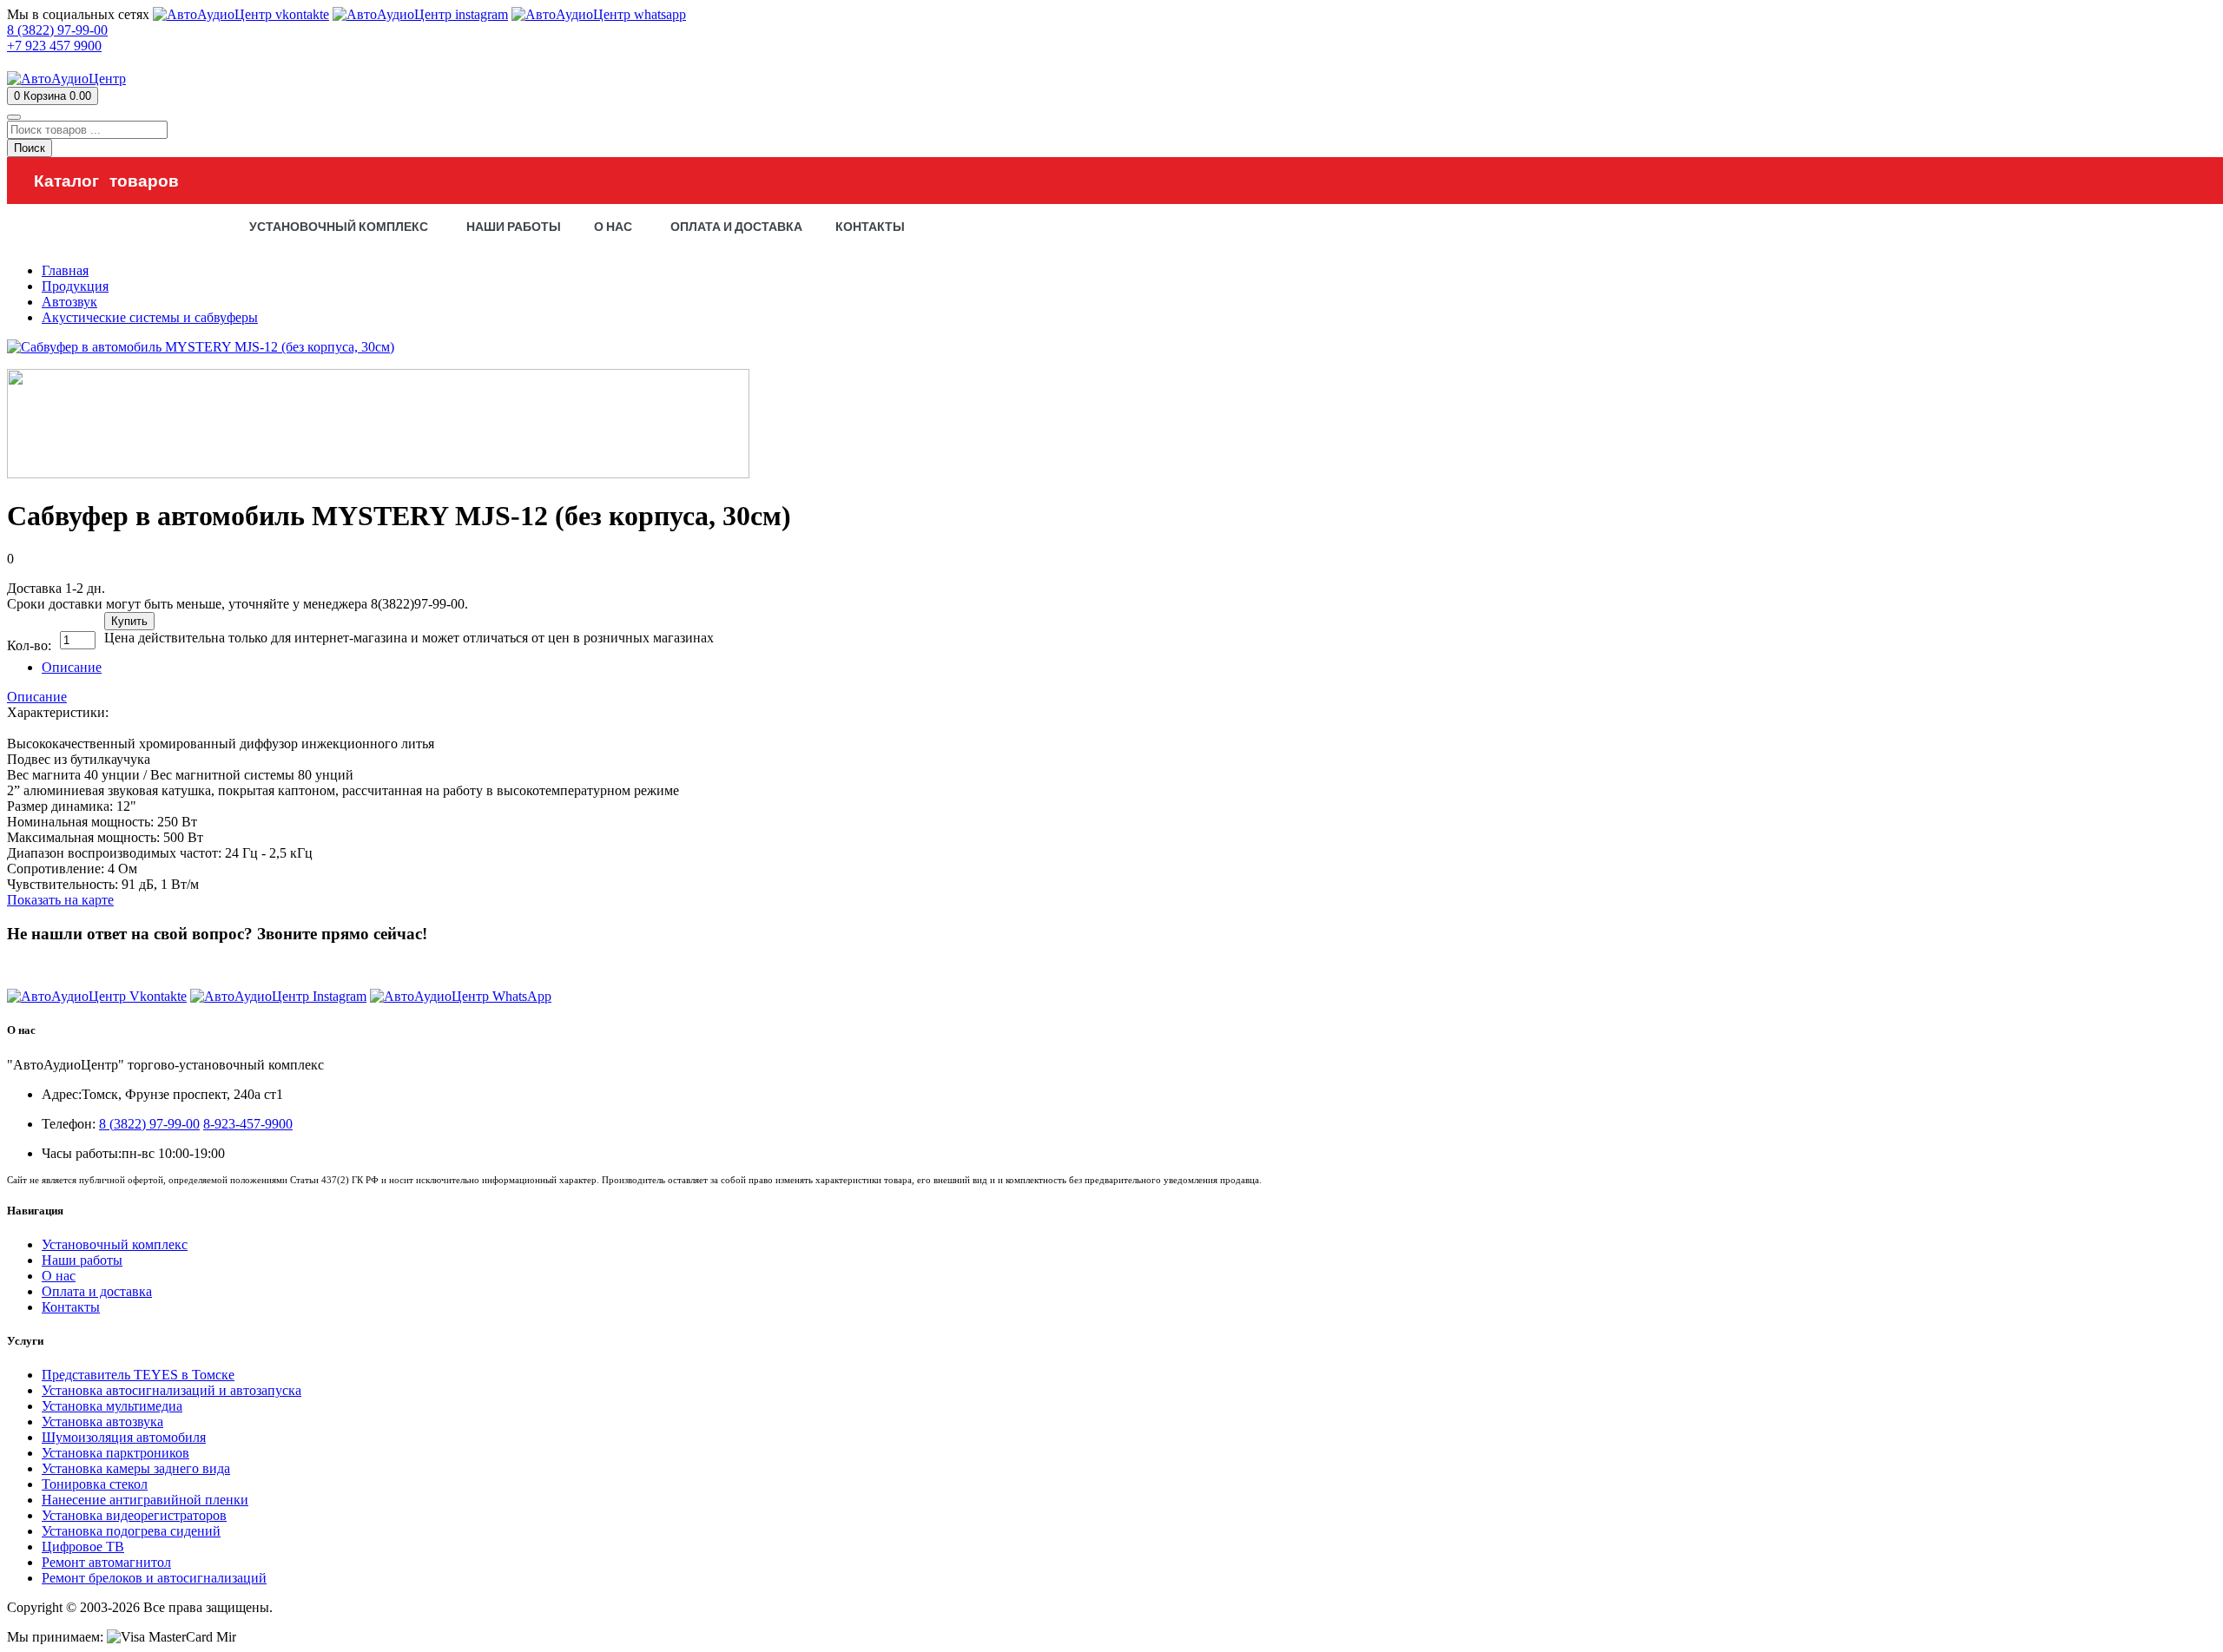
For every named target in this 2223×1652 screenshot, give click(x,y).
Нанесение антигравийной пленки (145, 1500)
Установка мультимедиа (112, 1406)
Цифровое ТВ (83, 1547)
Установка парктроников (115, 1453)
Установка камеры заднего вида (136, 1468)
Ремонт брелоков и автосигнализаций (154, 1578)
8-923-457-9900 (248, 1124)
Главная (65, 270)
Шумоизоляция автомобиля (124, 1437)
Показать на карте (60, 900)
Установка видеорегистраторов (134, 1515)
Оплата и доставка (97, 1291)
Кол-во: (29, 645)
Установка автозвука (102, 1422)
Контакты (71, 1307)
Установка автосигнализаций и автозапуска (172, 1390)
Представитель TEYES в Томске (138, 1375)
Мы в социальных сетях (78, 14)
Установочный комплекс (115, 1244)
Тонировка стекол (95, 1484)
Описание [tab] (72, 667)
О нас (59, 1276)
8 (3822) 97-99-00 (57, 967)
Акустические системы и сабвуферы (150, 317)
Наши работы (82, 1260)
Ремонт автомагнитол (106, 1562)
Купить (129, 621)
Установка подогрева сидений (131, 1531)
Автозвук (69, 302)
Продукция (75, 286)
